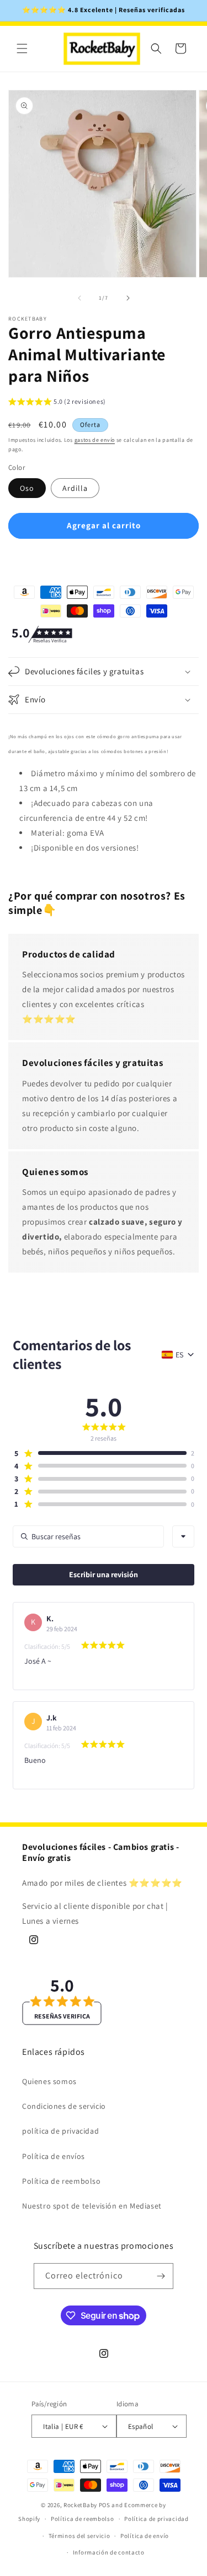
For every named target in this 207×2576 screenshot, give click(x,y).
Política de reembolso (62, 2181)
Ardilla (75, 488)
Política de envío (145, 2536)
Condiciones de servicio (64, 2106)
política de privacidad (60, 2131)
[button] (22, 48)
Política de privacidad (156, 2519)
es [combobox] (179, 1355)
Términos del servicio (79, 2536)
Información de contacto (109, 2552)
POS (105, 2505)
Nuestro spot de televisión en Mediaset (92, 2206)
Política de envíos (54, 2156)
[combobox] (183, 1536)
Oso (27, 488)
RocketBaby (80, 2505)
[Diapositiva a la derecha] (128, 298)
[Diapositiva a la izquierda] (79, 298)
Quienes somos (49, 2081)
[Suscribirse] (161, 2276)
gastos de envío (95, 440)
